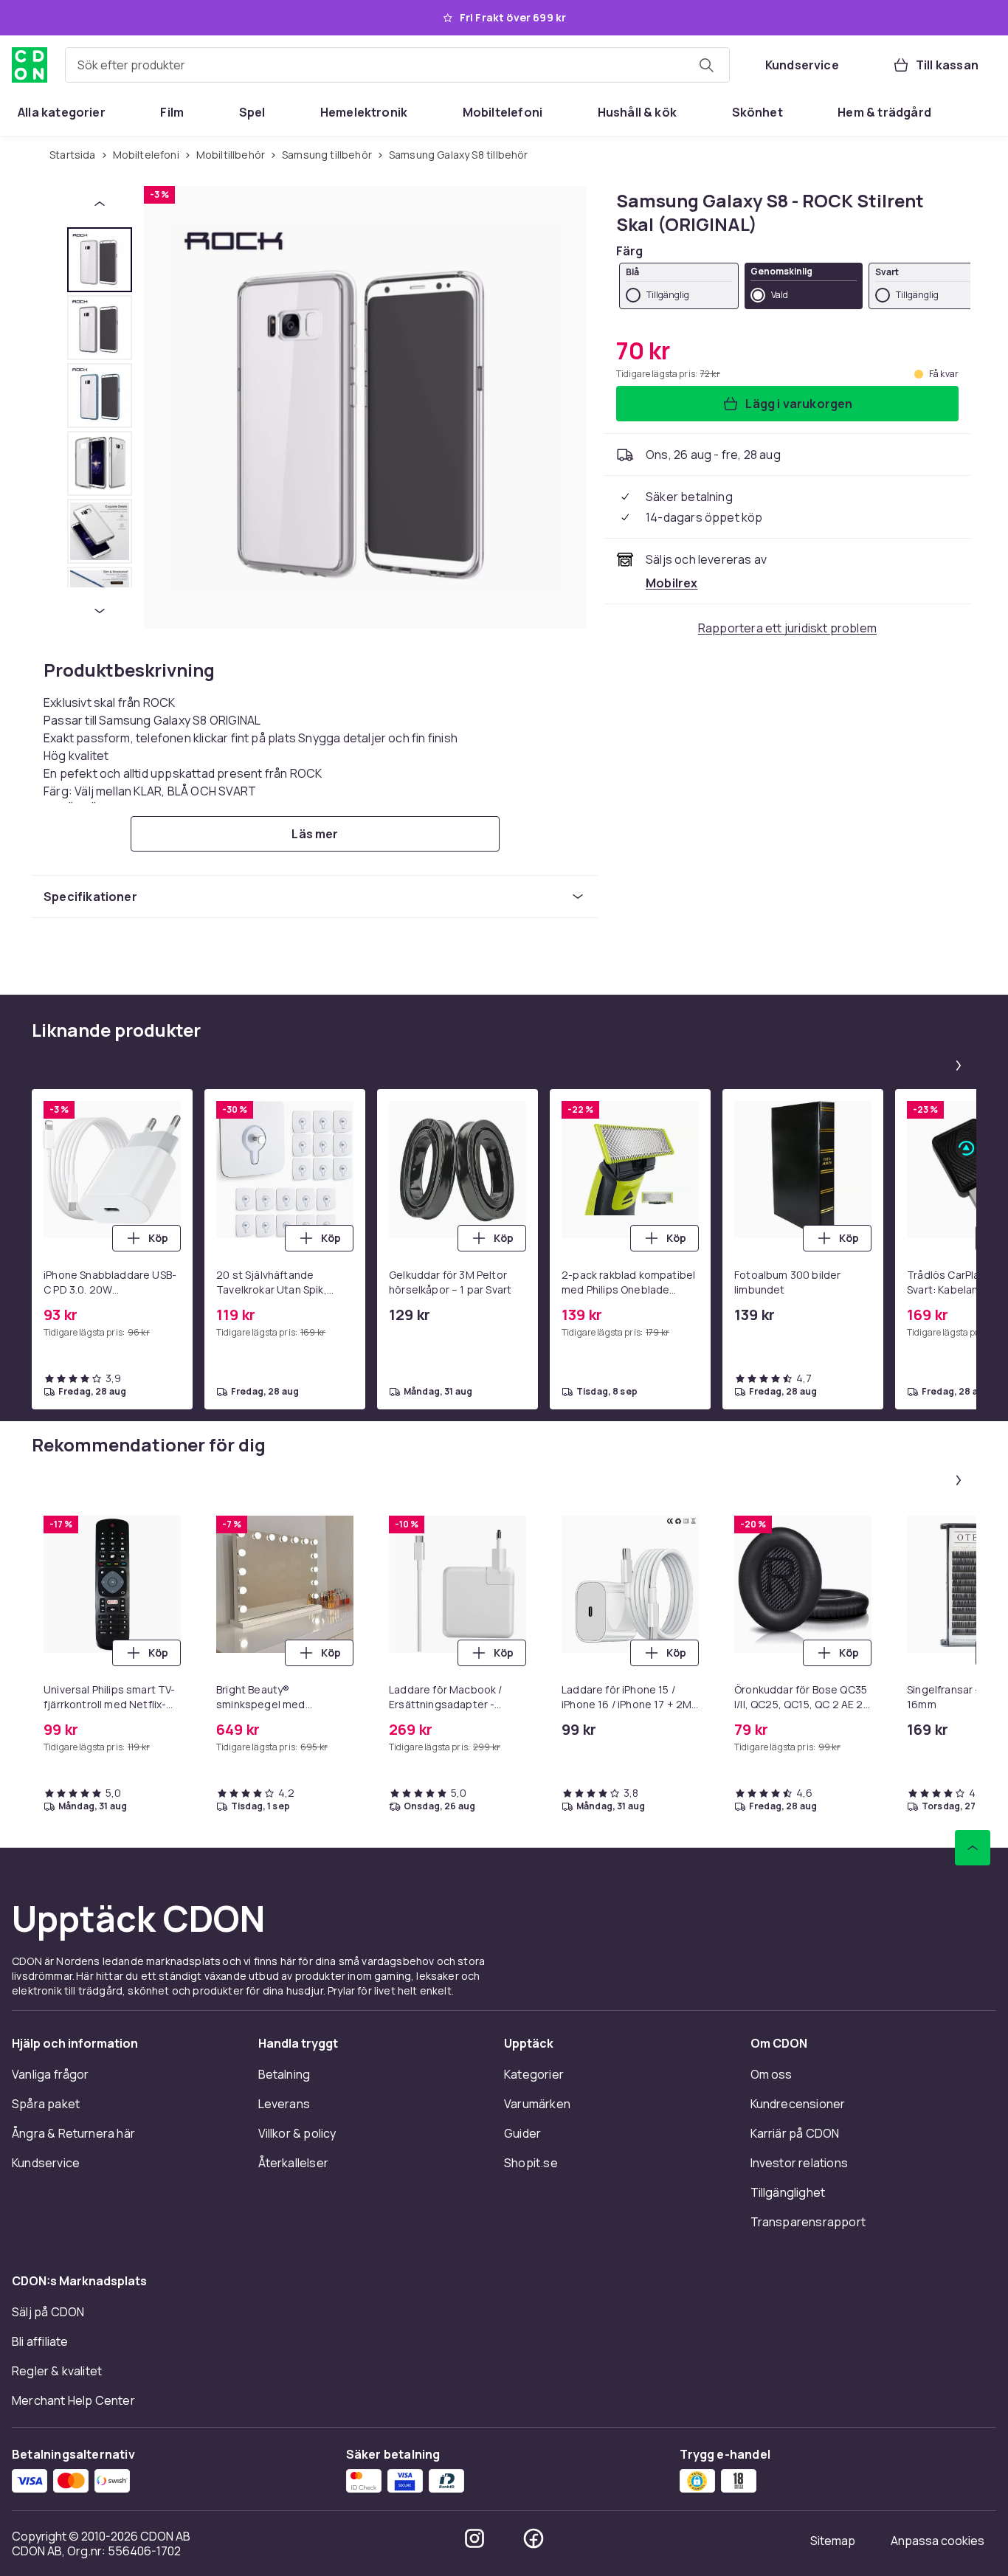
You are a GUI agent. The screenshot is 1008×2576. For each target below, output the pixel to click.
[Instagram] (474, 2538)
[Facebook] (534, 2538)
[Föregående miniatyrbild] (100, 204)
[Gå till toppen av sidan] (973, 1848)
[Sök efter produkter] (706, 65)
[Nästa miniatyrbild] (100, 611)
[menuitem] (62, 112)
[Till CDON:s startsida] (30, 65)
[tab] (100, 260)
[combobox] (397, 65)
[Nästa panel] (959, 1066)
